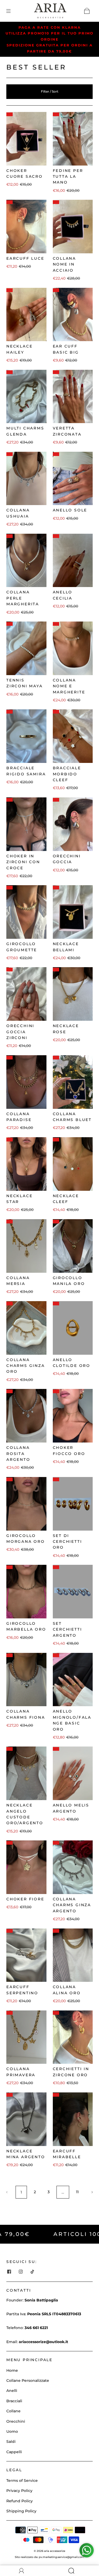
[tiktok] (32, 2271)
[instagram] (21, 2271)
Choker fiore (25, 1899)
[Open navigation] (12, 11)
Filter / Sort (50, 91)
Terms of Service (22, 2481)
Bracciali (14, 2401)
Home (12, 2370)
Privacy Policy (19, 2491)
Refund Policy (20, 2501)
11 (77, 2192)
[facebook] (9, 2271)
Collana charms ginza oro (26, 1366)
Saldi (11, 2442)
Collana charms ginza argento (72, 1905)
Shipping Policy (21, 2511)
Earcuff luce (25, 258)
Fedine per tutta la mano (68, 177)
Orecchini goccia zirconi (20, 1032)
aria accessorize (55, 2551)
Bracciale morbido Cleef (67, 774)
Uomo (12, 2431)
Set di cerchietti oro (67, 1542)
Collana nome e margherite (69, 686)
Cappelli (14, 2452)
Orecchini (16, 2421)
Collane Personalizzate (28, 2380)
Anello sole (70, 510)
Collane (13, 2411)
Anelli (12, 2391)
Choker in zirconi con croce (23, 862)
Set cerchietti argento (67, 1629)
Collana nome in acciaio (65, 264)
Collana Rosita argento (18, 1454)
